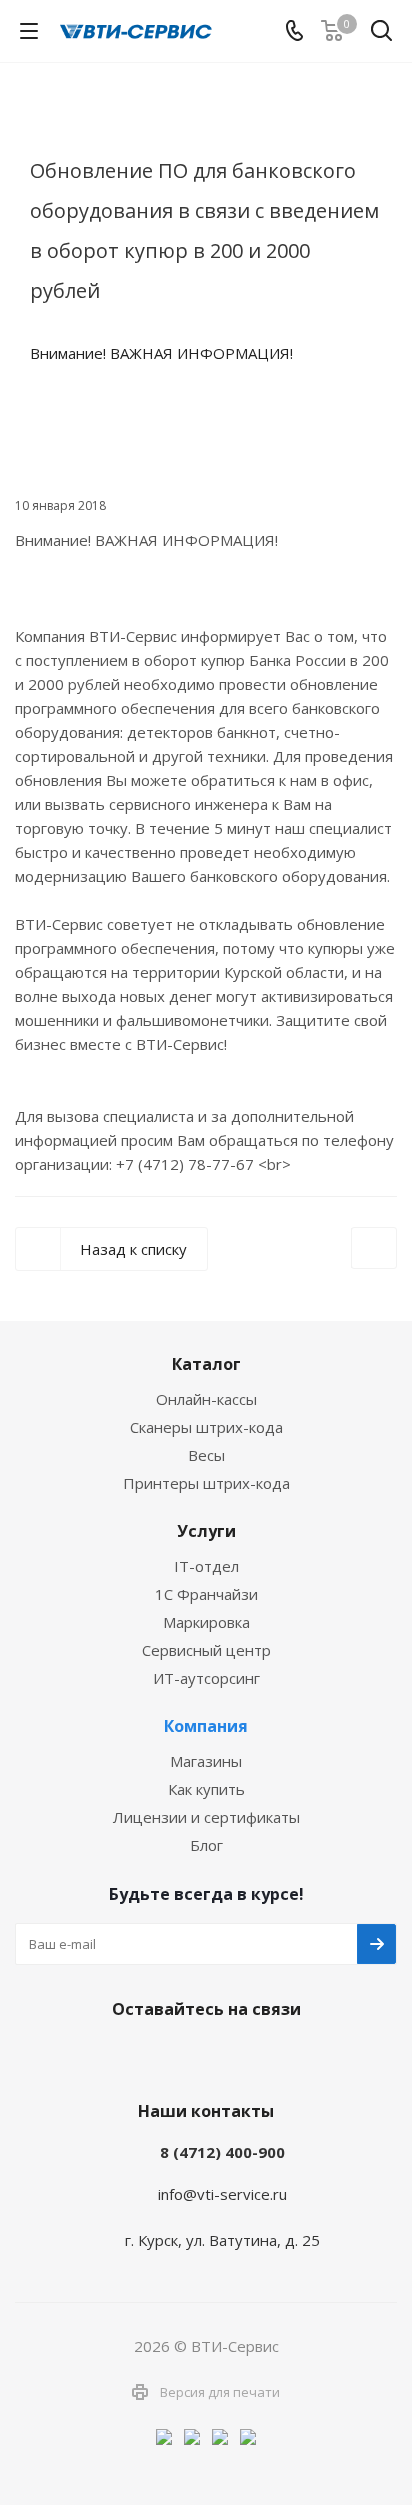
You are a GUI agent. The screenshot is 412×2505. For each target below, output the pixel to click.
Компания (206, 1726)
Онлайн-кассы (206, 1399)
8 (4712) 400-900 (222, 2152)
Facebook (151, 2056)
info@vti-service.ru (222, 2194)
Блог (206, 1845)
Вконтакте (101, 2056)
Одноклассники (301, 2056)
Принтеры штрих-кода (206, 1483)
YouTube (251, 2056)
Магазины (206, 1761)
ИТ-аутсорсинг (206, 1678)
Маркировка (206, 1622)
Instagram (201, 2056)
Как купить (206, 1789)
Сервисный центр (206, 1650)
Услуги (206, 1531)
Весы (206, 1455)
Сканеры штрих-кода (206, 1427)
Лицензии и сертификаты (206, 1817)
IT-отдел (206, 1566)
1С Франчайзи (206, 1594)
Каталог (206, 1364)
